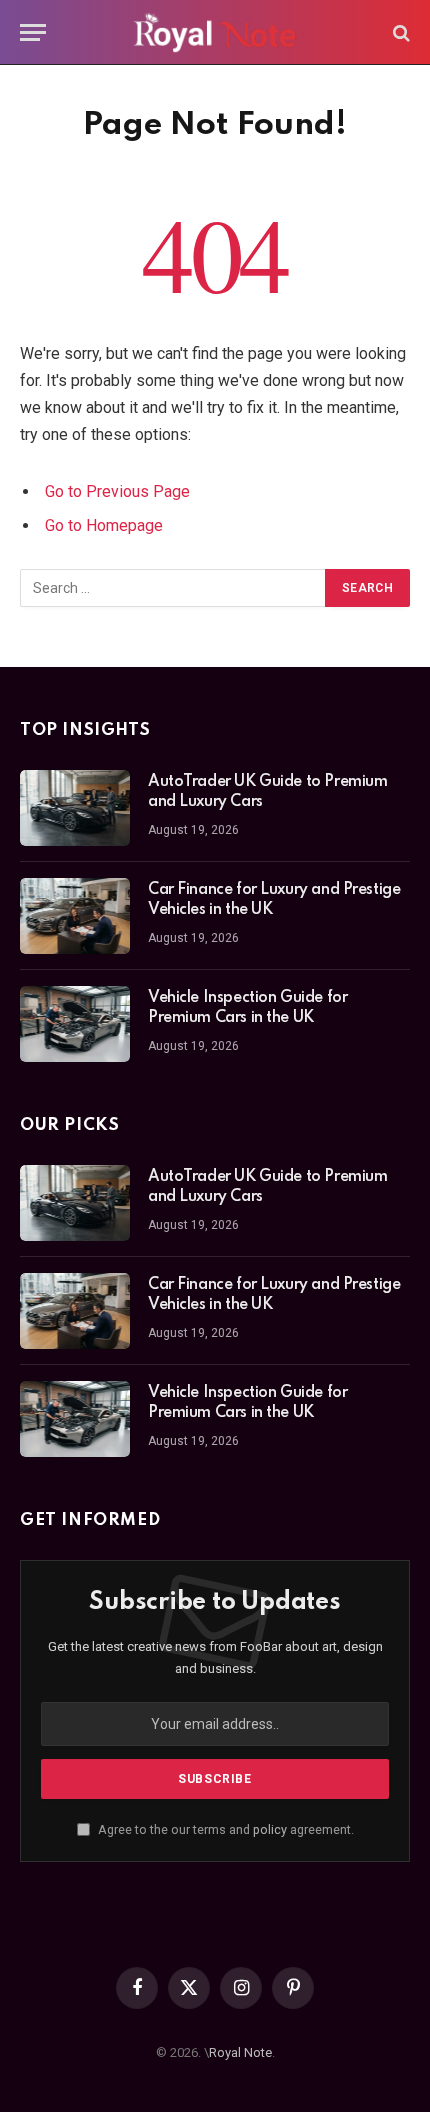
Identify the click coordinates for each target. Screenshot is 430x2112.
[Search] (399, 32)
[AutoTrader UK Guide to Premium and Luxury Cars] (75, 808)
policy (270, 1829)
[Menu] (33, 32)
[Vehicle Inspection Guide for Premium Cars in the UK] (75, 1024)
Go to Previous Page (117, 491)
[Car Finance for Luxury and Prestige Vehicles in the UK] (75, 916)
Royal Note (240, 2052)
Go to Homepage (104, 525)
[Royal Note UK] (215, 32)
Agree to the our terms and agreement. (224, 1829)
